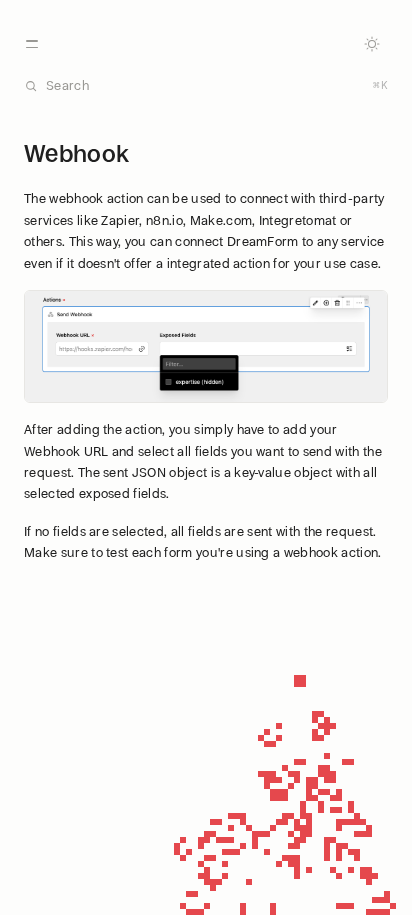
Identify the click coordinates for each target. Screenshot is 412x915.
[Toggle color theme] (372, 44)
